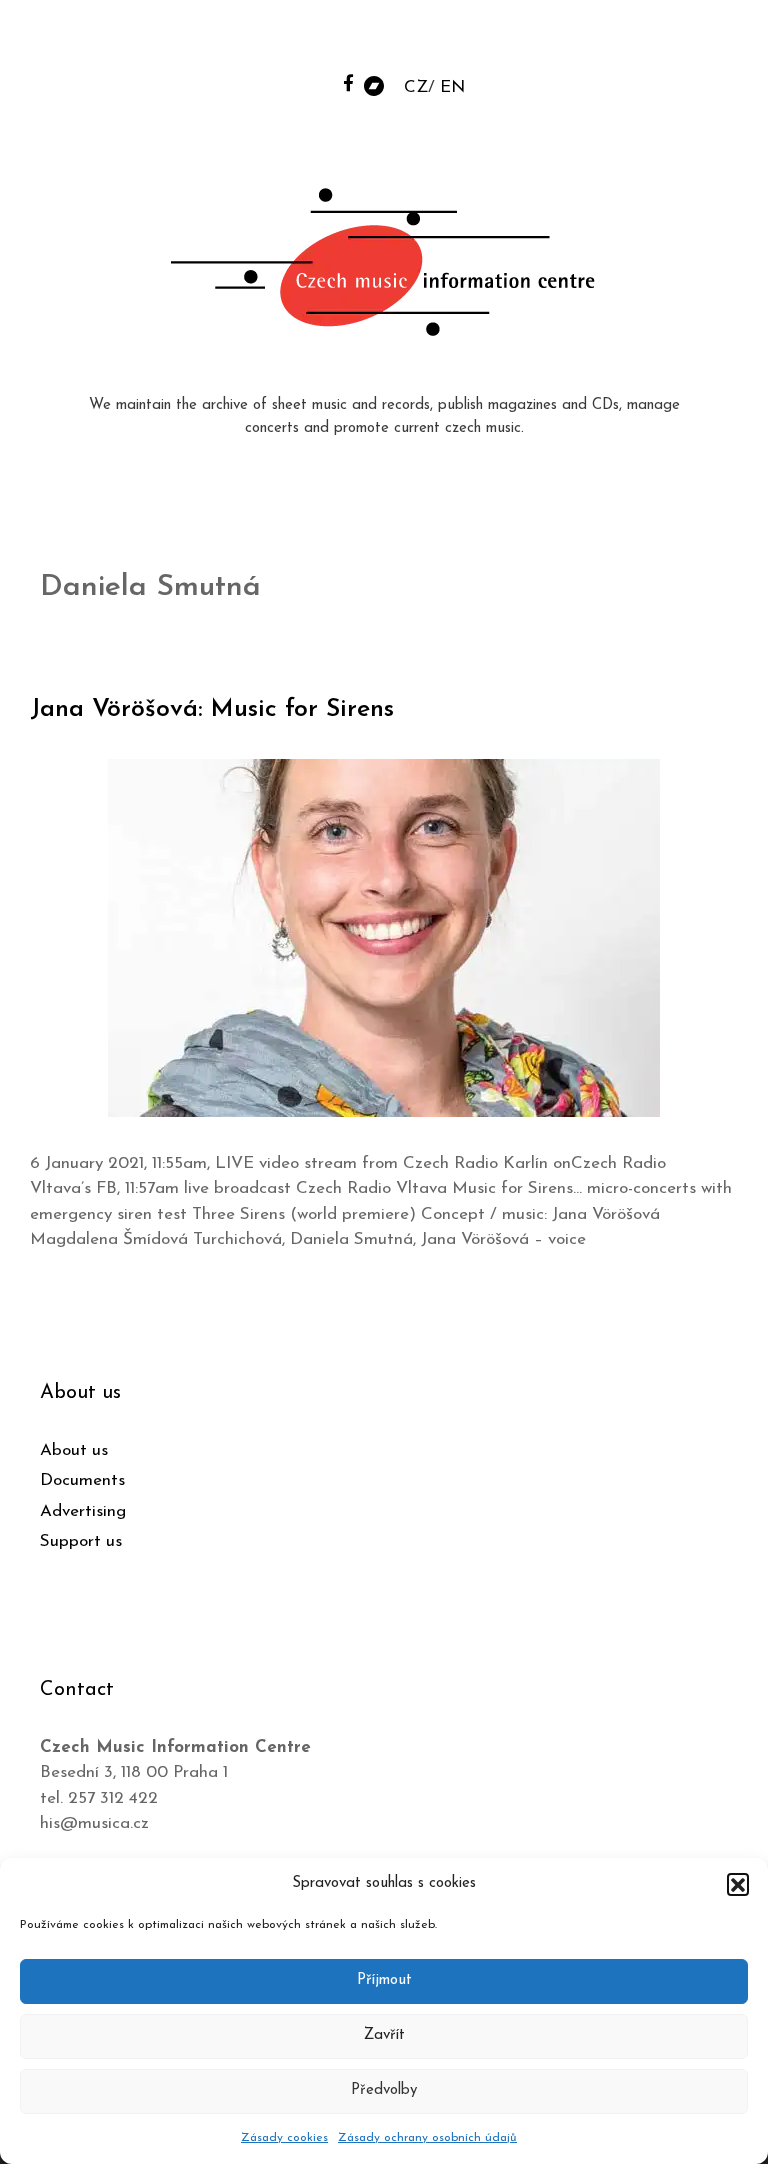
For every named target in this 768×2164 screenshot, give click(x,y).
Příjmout (384, 1980)
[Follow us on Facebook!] (348, 82)
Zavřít (384, 2035)
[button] (738, 1884)
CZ (416, 87)
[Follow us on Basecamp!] (374, 84)
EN (452, 87)
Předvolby (384, 2090)
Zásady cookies (284, 2138)
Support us (81, 1541)
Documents (82, 1480)
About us (74, 1450)
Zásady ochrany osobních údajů (427, 2138)
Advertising (83, 1511)
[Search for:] (601, 41)
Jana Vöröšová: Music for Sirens (212, 709)
